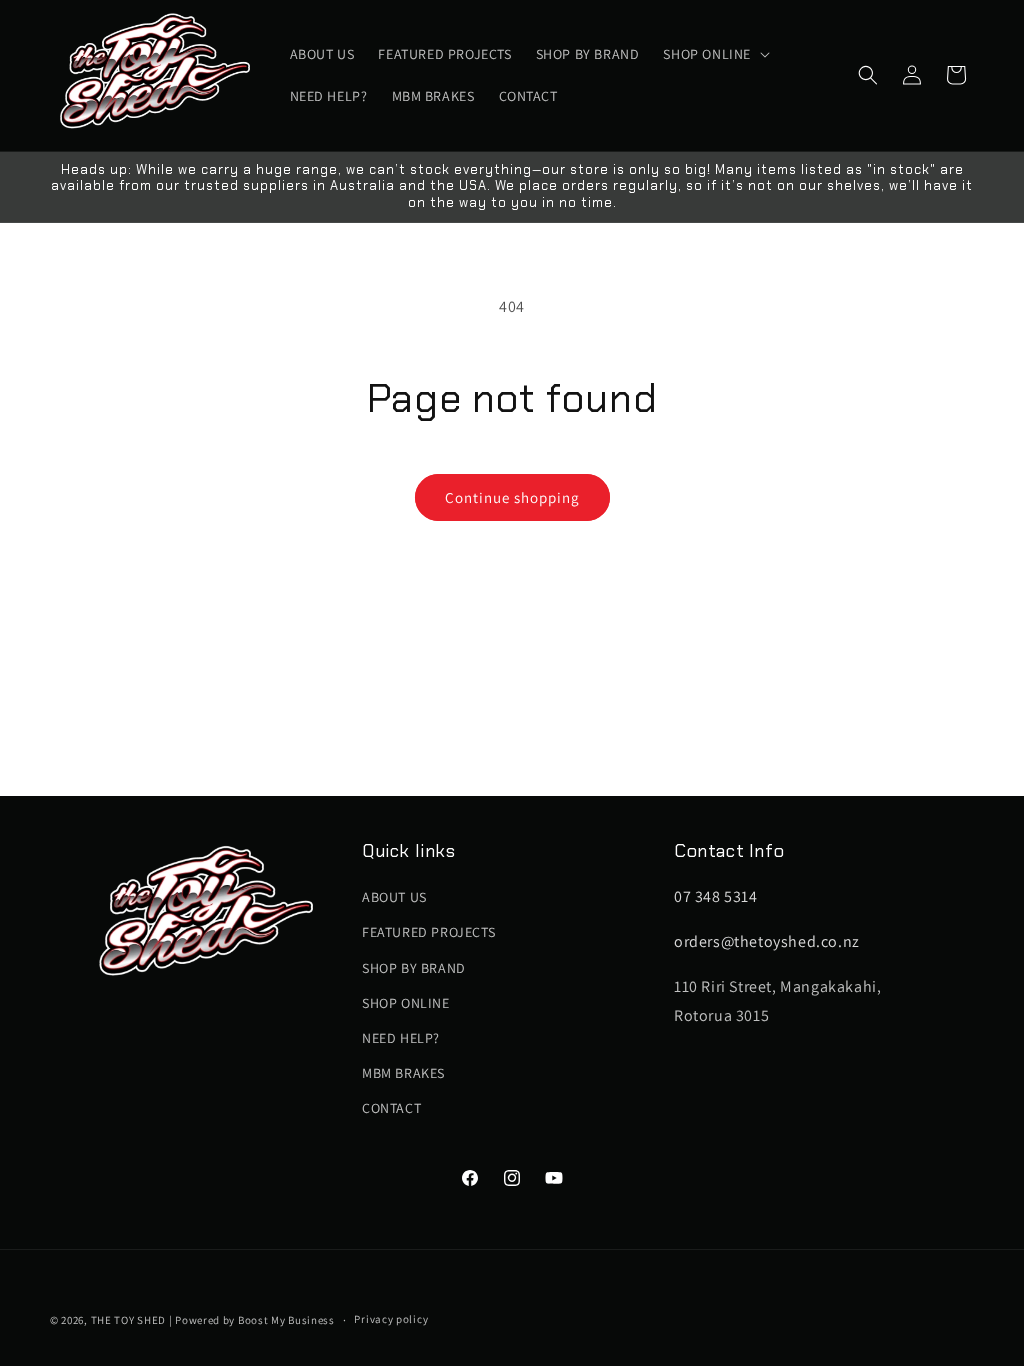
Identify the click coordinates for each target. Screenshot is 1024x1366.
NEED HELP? (401, 1038)
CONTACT (391, 1108)
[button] (714, 54)
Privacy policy (391, 1319)
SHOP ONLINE (406, 1003)
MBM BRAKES (403, 1073)
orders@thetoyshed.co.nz (767, 941)
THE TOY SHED (128, 1320)
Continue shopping (512, 497)
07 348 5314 (716, 896)
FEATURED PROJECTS (428, 932)
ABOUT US (394, 897)
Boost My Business (286, 1320)
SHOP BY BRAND (414, 968)
